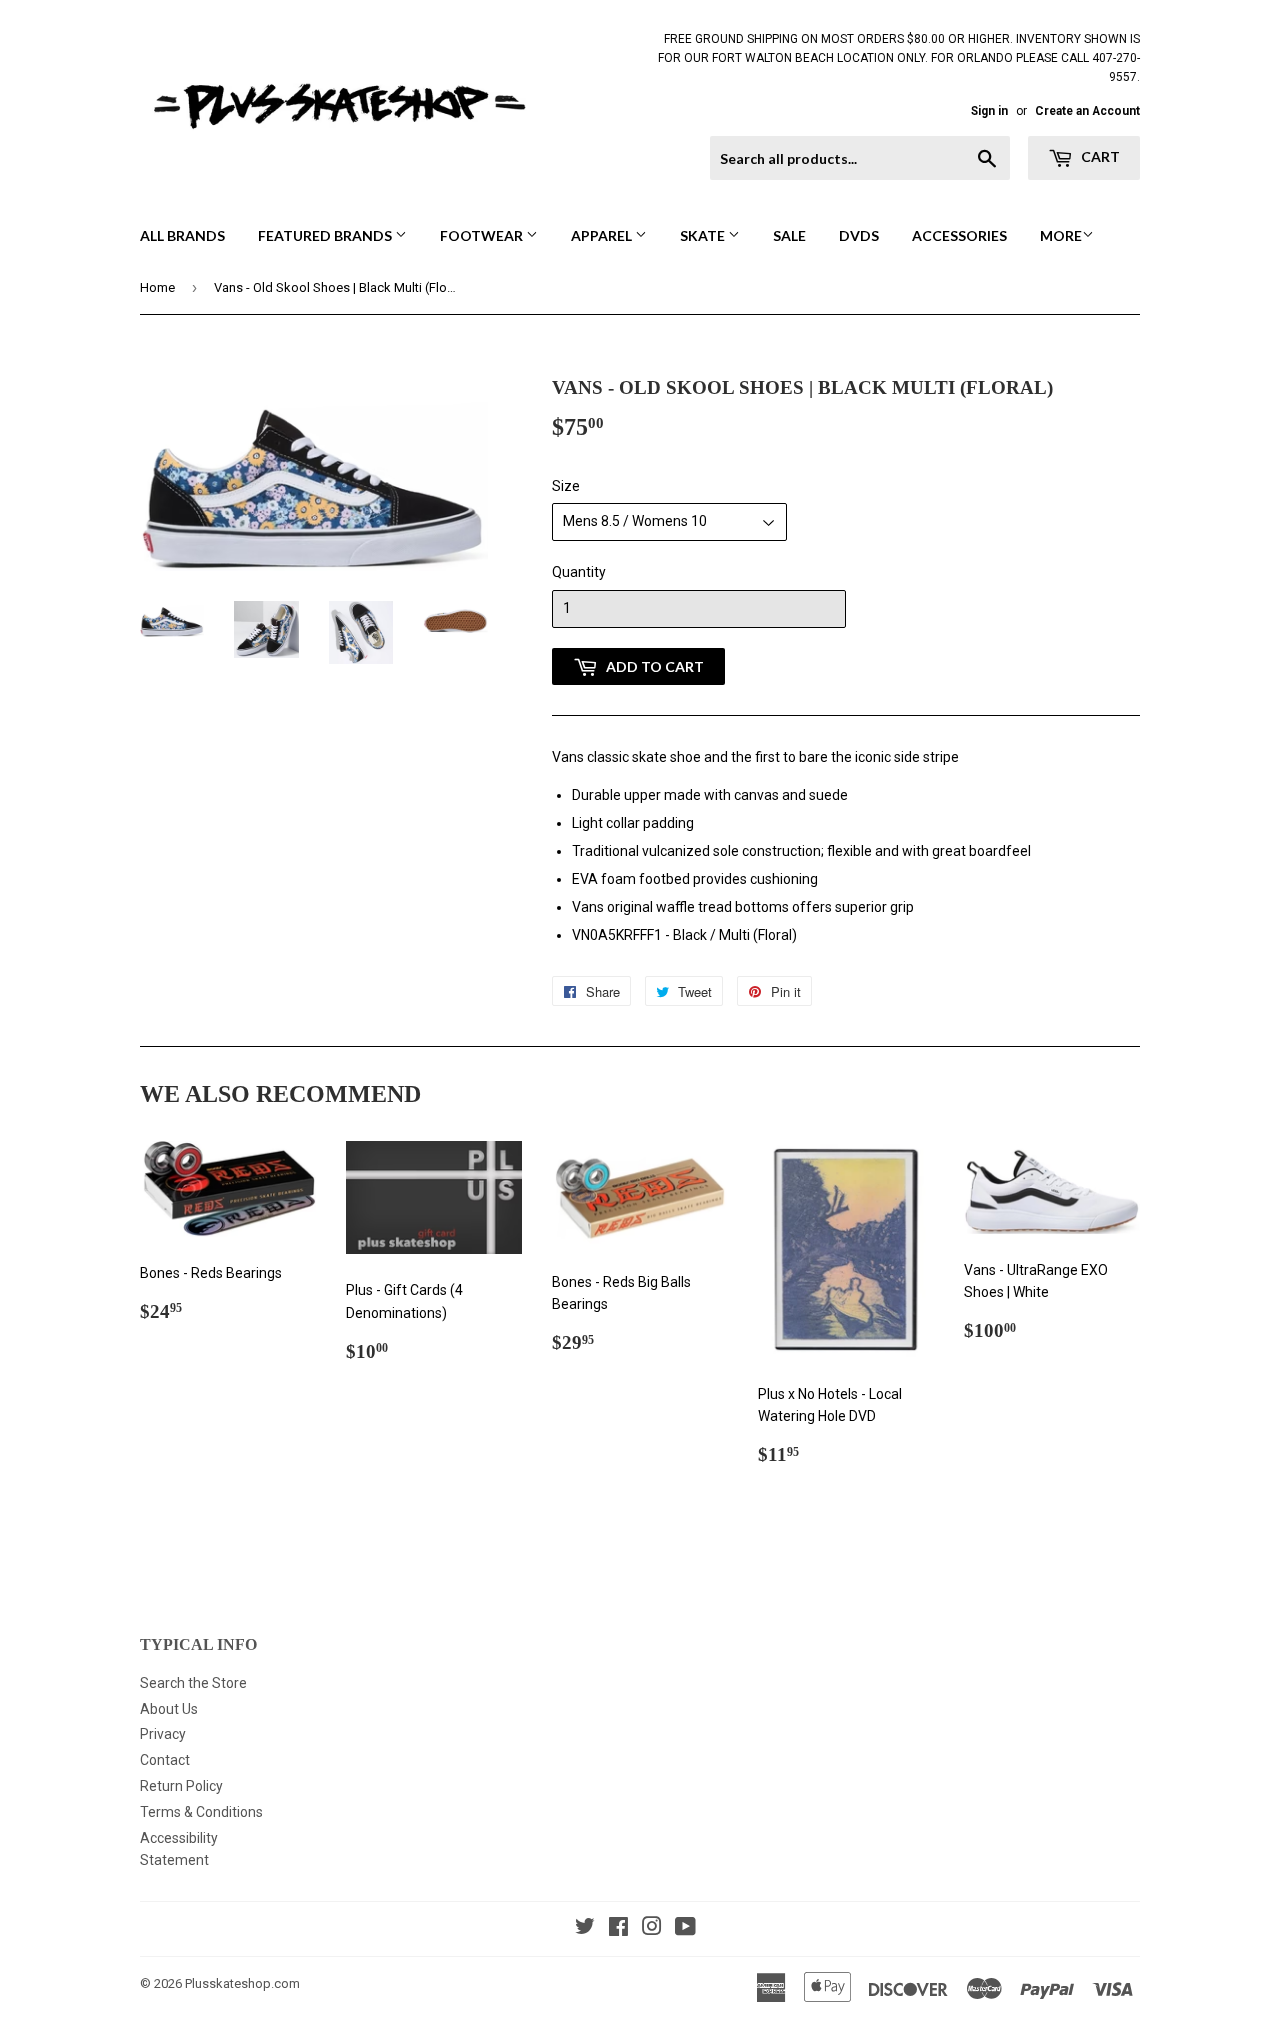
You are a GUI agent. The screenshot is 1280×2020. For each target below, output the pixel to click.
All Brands (182, 235)
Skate (704, 235)
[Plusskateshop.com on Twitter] (585, 1929)
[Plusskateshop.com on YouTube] (685, 1929)
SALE (789, 235)
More (1061, 235)
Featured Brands (326, 235)
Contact (165, 1760)
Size (566, 486)
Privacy (163, 1734)
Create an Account (1087, 111)
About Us (169, 1709)
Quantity (579, 572)
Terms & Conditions (201, 1812)
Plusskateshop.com (242, 1983)
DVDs (859, 235)
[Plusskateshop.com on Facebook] (618, 1929)
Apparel (603, 235)
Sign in (989, 111)
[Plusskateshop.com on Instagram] (652, 1929)
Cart (1099, 156)
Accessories (959, 235)
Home (157, 287)
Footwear (483, 235)
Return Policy (181, 1786)
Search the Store (193, 1683)
